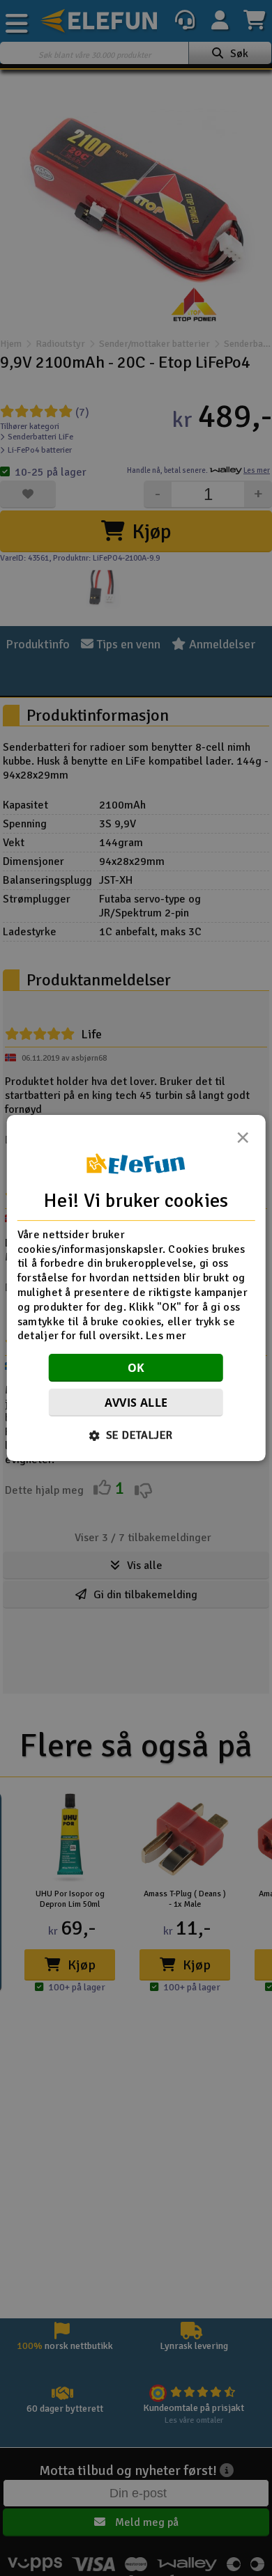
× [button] (243, 1141)
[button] (136, 1435)
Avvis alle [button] (136, 1403)
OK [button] (136, 1368)
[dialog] (136, 1288)
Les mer (166, 1336)
